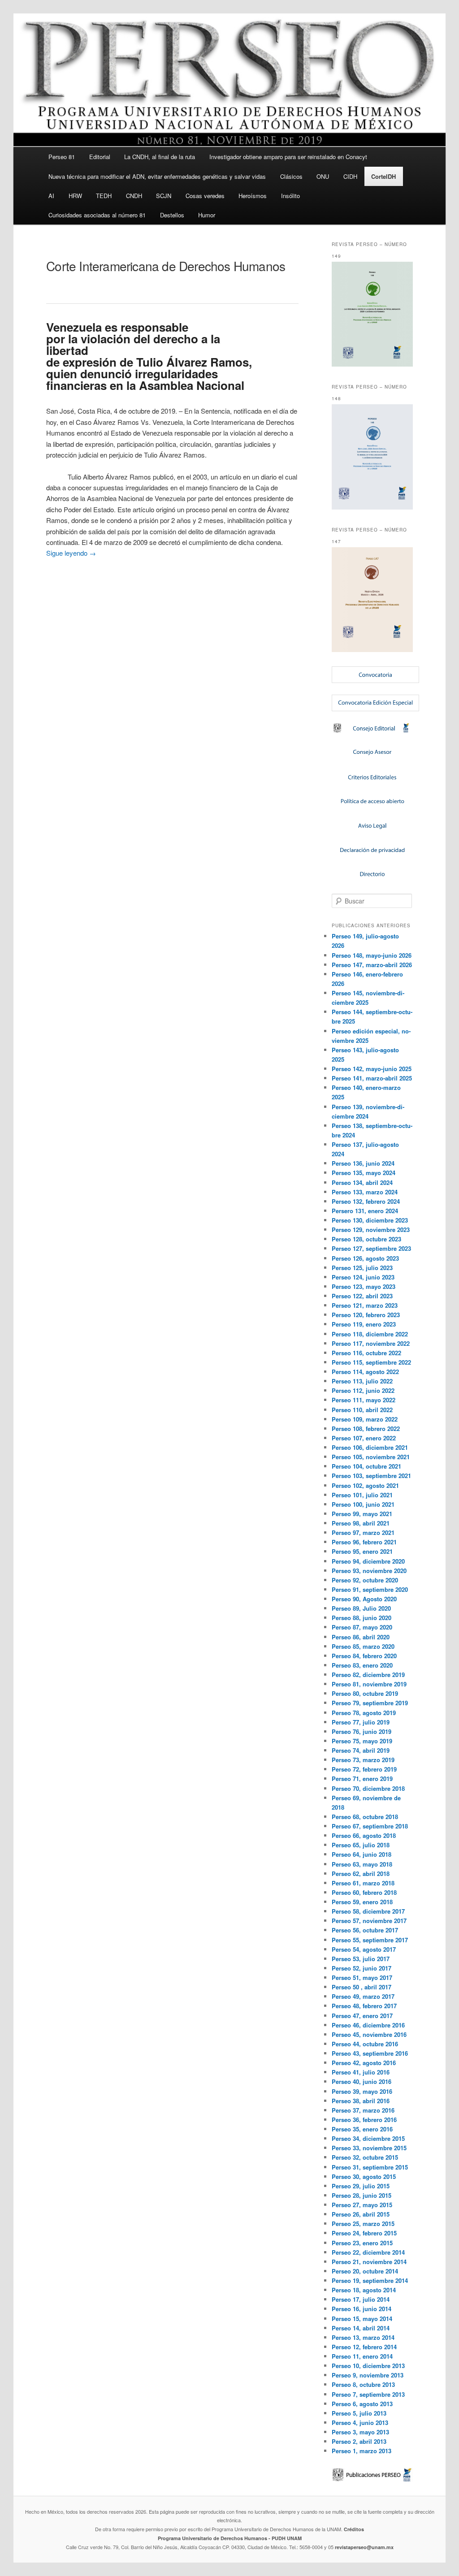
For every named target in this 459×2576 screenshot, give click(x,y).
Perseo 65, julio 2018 (361, 1845)
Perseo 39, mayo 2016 (362, 2091)
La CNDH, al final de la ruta (160, 157)
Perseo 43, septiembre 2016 (370, 2053)
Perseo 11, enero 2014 (362, 2356)
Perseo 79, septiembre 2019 (370, 1703)
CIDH (350, 176)
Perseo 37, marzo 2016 (363, 2110)
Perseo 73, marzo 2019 (363, 1760)
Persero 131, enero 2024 (365, 1211)
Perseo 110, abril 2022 (362, 1410)
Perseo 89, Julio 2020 (361, 1608)
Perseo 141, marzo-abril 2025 (372, 1078)
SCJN (164, 196)
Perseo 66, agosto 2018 (364, 1835)
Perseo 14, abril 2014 (361, 2328)
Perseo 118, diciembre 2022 (370, 1334)
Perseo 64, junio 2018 (362, 1854)
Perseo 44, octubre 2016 (365, 2044)
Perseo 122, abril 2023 (362, 1296)
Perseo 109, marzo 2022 (365, 1419)
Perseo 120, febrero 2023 (366, 1315)
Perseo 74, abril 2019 (361, 1750)
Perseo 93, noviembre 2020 (369, 1571)
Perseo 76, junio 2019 (362, 1731)
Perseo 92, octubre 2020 (365, 1580)
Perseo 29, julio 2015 (361, 2186)
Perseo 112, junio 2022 (363, 1390)
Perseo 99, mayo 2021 (362, 1514)
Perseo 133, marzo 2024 (365, 1192)
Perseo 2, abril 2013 (359, 2441)
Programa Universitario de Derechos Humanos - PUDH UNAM (230, 2538)
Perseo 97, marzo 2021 (363, 1532)
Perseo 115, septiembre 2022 (371, 1362)
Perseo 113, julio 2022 (362, 1381)
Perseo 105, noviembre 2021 (371, 1457)
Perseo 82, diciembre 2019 (368, 1675)
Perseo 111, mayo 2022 (364, 1400)
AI (51, 196)
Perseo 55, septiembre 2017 (370, 1940)
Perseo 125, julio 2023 (362, 1268)
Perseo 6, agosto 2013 (362, 2404)
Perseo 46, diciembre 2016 (368, 2025)
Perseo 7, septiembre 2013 (368, 2394)
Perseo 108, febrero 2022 (366, 1428)
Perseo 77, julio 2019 (361, 1722)
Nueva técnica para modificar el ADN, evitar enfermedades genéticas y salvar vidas (157, 176)
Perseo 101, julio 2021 (362, 1495)
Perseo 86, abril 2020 (361, 1637)
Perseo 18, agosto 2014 (364, 2290)
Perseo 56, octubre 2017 (365, 1930)
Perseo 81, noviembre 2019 (369, 1684)
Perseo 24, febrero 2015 (364, 2233)
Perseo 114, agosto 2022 (365, 1372)
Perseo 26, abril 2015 (361, 2214)
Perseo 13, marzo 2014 (363, 2337)
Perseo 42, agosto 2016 (364, 2063)
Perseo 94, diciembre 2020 (368, 1561)
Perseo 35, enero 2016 (362, 2129)
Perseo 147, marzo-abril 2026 (372, 965)
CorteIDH (383, 176)
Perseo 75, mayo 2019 (362, 1741)
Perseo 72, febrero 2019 (364, 1769)
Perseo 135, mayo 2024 (364, 1173)
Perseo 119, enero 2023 (364, 1324)
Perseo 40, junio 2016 (362, 2081)
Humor (207, 215)
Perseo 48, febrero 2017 (364, 2006)
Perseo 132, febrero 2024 (366, 1201)
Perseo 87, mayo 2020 (362, 1627)
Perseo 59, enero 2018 (362, 1902)
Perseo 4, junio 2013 (360, 2423)
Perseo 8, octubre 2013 (363, 2384)
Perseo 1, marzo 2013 (362, 2451)
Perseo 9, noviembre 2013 (368, 2375)
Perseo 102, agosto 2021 (365, 1485)
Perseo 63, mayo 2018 (362, 1864)
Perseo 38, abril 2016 (361, 2101)
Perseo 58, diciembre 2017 (368, 1911)
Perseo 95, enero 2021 (362, 1551)
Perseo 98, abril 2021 (361, 1523)
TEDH (104, 196)
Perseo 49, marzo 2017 (363, 1996)
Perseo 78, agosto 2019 (364, 1713)
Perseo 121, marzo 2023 (365, 1305)
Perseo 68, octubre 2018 (365, 1817)
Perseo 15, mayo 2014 (362, 2319)
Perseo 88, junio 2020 (362, 1618)
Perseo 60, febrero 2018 (364, 1892)
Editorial (100, 157)
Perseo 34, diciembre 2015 (368, 2138)
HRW (75, 196)
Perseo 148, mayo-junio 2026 (372, 955)
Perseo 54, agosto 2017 (364, 1949)
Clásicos (291, 176)
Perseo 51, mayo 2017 (362, 1977)
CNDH (134, 196)
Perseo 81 (62, 157)
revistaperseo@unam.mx (364, 2547)
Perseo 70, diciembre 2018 (368, 1788)
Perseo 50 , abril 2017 (362, 1987)
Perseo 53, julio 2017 (361, 1959)
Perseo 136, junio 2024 (363, 1163)
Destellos (172, 215)
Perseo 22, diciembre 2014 (368, 2252)
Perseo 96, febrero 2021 (364, 1542)
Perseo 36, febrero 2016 (364, 2120)
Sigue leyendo (71, 553)
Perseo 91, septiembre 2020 (370, 1589)
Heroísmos (253, 196)
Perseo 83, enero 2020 (362, 1665)
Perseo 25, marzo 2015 (363, 2224)
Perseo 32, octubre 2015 (365, 2157)
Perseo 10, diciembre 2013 (368, 2366)
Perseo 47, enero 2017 (362, 2016)
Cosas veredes (205, 196)
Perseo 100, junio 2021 (363, 1504)
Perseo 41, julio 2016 (361, 2072)
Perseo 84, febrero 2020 (364, 1656)
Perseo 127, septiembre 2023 (371, 1248)
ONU (323, 176)
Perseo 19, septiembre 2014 (370, 2280)
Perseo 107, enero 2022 (364, 1438)
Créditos (354, 2529)
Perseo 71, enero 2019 (362, 1779)
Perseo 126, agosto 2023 (365, 1258)
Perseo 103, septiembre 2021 (371, 1476)
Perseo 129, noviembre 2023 (371, 1230)
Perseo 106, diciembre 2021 (370, 1447)
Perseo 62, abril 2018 (361, 1874)
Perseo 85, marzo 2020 (363, 1646)
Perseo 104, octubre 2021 (366, 1466)
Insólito (290, 196)
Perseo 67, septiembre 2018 (370, 1826)
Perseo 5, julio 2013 (359, 2413)
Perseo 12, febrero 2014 (364, 2347)
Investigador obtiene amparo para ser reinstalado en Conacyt (288, 157)
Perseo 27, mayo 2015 (362, 2205)
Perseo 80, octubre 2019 (365, 1693)
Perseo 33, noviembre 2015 (369, 2148)
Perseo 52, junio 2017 (362, 1968)
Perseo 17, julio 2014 (361, 2299)
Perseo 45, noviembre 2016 (369, 2034)
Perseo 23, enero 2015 (362, 2243)
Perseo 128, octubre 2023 (366, 1239)
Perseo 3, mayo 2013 (360, 2432)
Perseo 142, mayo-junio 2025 (372, 1069)
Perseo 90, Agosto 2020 (364, 1599)
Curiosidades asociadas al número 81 (97, 215)
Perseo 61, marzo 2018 (363, 1883)
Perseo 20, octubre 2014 (365, 2271)
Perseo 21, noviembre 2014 (369, 2262)
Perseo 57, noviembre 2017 (369, 1921)
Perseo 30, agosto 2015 (364, 2176)
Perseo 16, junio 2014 (362, 2309)
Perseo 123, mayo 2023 (364, 1286)
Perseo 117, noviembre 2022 (371, 1343)
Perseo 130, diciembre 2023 (370, 1220)
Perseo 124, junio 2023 (363, 1277)
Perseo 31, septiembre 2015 (370, 2167)
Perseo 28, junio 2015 (362, 2195)
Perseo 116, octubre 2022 (366, 1353)
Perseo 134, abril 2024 (362, 1182)
